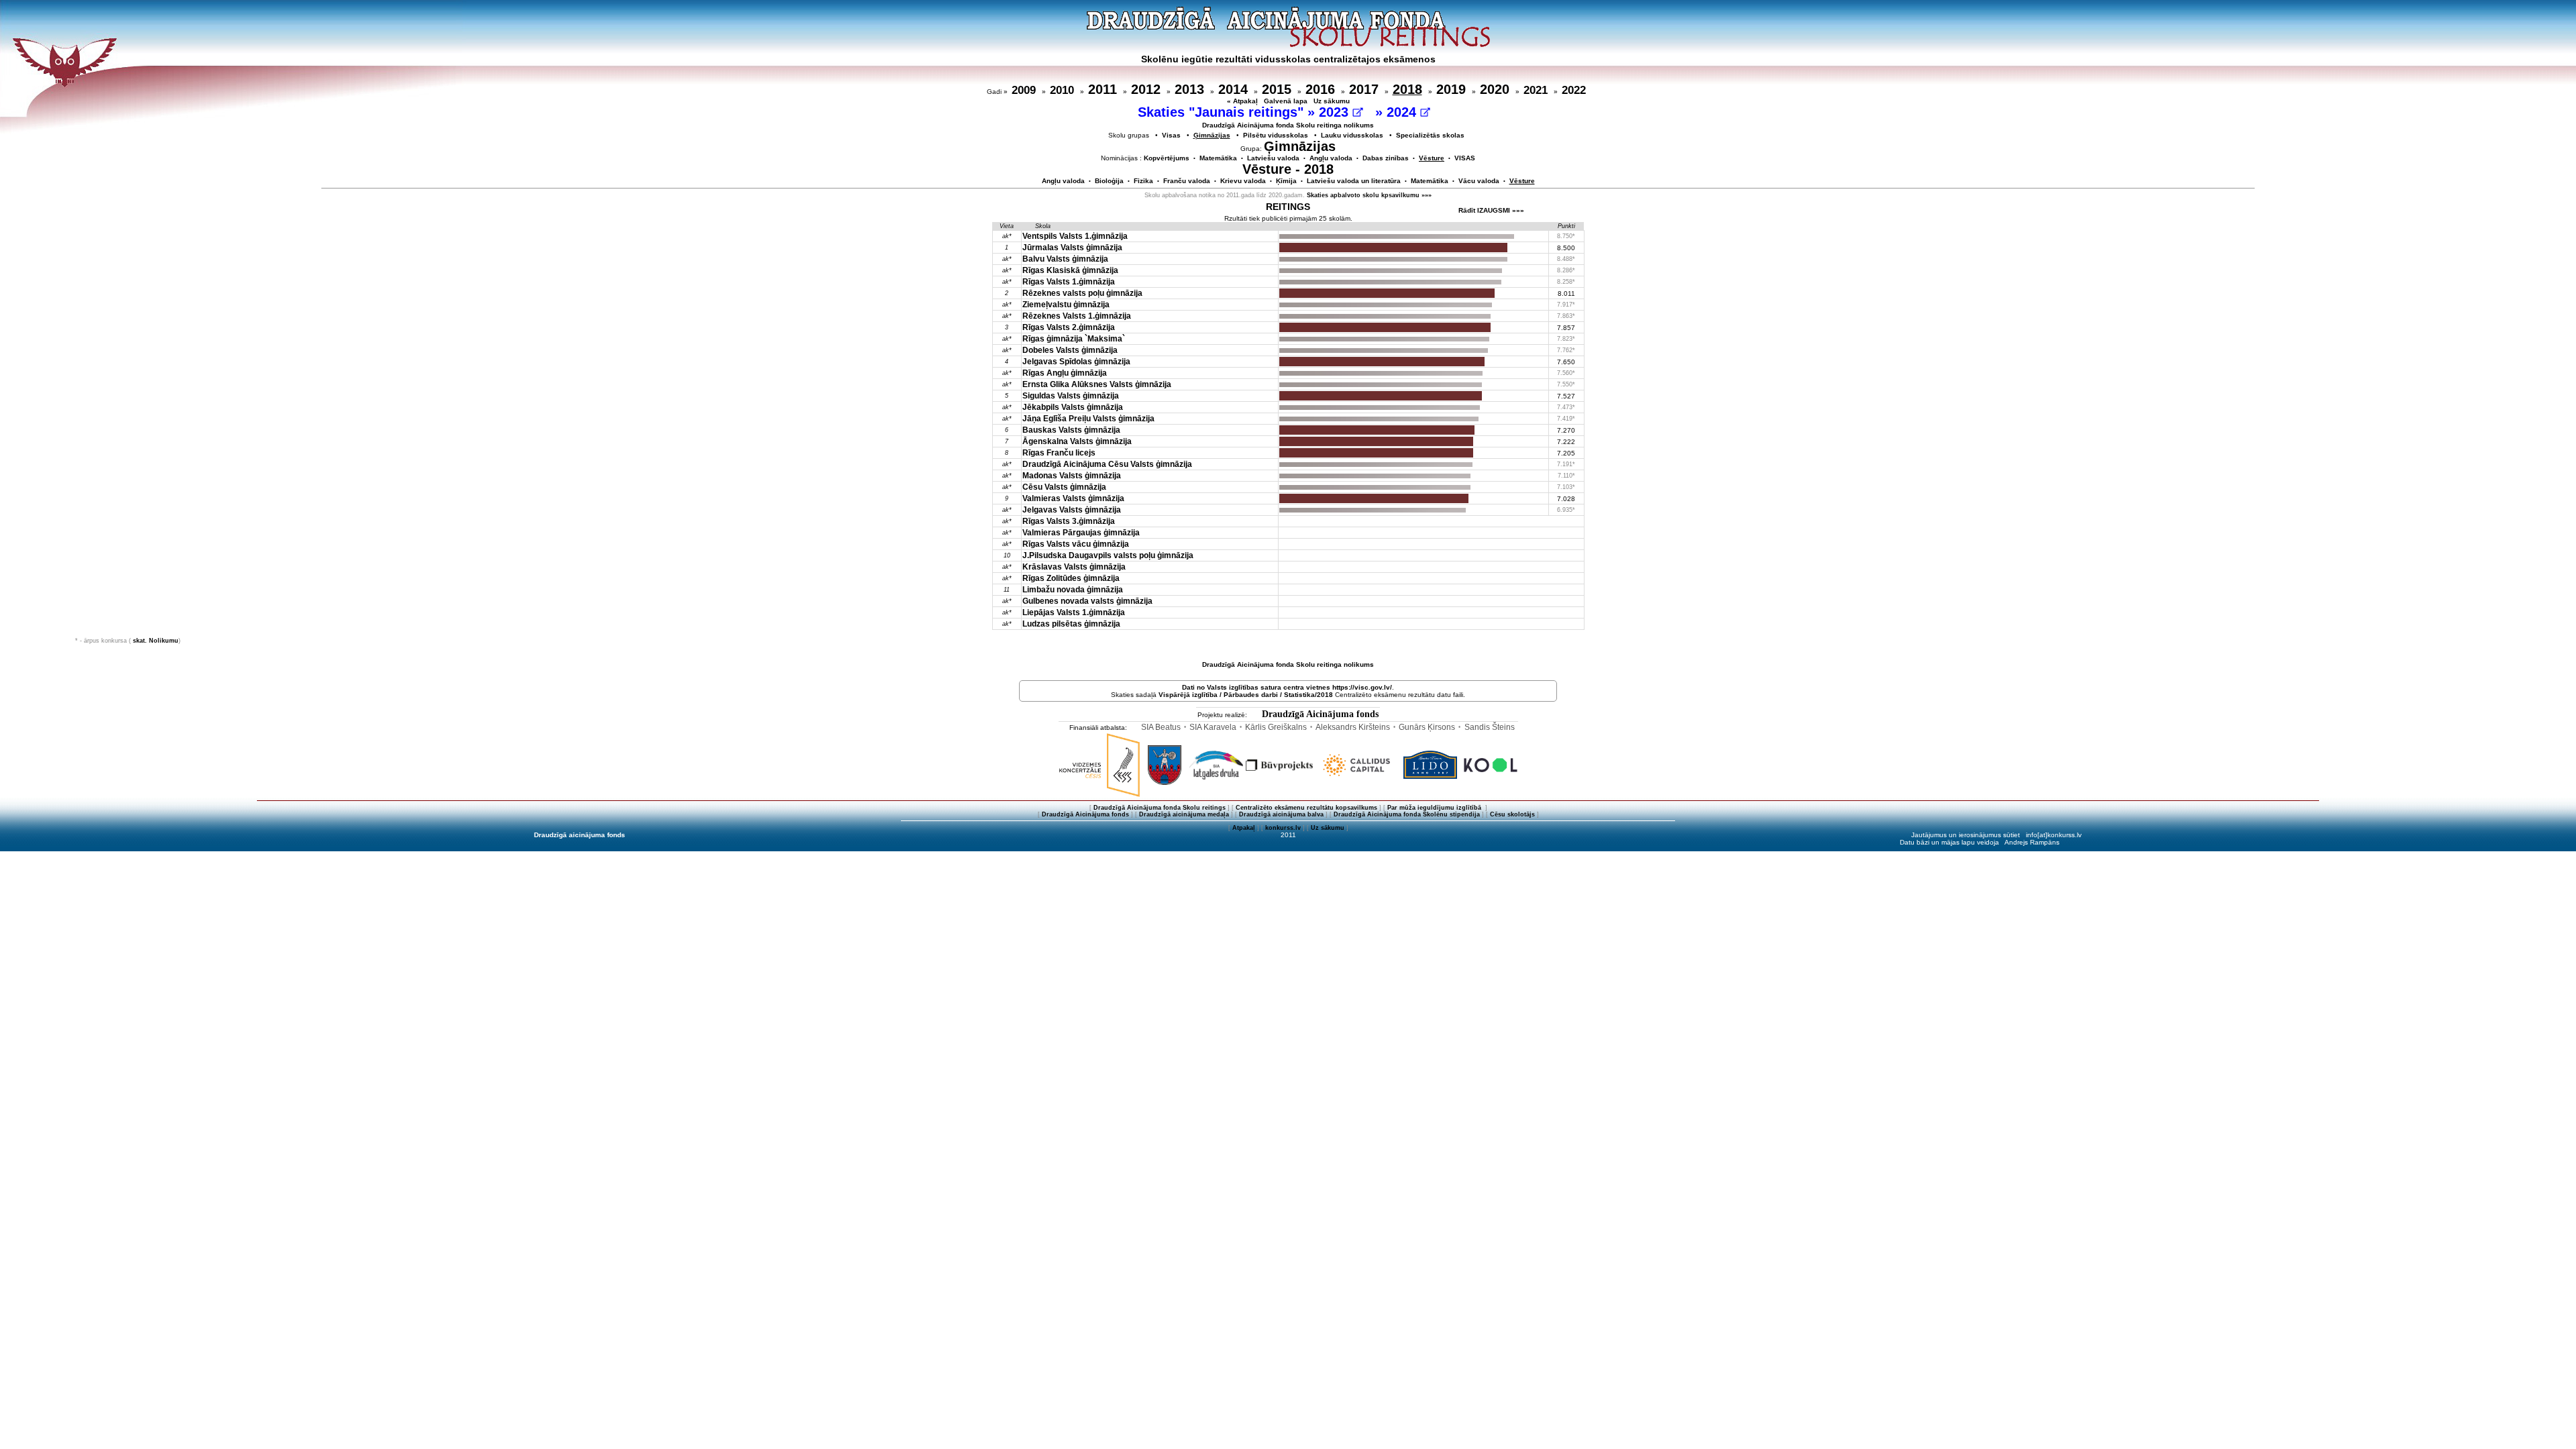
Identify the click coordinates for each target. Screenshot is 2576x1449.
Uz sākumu (1332, 101)
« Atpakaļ (1242, 101)
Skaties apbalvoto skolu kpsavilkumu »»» (1369, 195)
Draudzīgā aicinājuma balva (1281, 814)
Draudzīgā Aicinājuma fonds (1320, 714)
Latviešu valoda (1273, 158)
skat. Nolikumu (156, 641)
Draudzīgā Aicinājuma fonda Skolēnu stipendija (1407, 814)
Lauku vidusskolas (1352, 135)
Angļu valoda (1331, 158)
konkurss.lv (1283, 828)
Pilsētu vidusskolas (1276, 135)
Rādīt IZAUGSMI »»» (1491, 210)
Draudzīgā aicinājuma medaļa (1184, 814)
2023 (1336, 112)
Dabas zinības (1386, 158)
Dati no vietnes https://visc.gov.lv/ (1287, 687)
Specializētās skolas (1430, 135)
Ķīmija (1286, 181)
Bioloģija (1109, 181)
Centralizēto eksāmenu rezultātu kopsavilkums (1306, 808)
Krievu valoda (1243, 181)
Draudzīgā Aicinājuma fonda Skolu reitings (1160, 808)
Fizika (1143, 181)
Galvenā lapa (1286, 101)
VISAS (1465, 158)
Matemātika (1218, 158)
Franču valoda (1187, 181)
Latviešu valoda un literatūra (1354, 181)
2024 (1403, 112)
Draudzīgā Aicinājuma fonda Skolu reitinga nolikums (1288, 125)
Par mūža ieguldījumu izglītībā (1435, 808)
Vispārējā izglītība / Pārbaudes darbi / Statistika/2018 (1246, 695)
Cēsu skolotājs (1512, 814)
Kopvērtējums (1167, 158)
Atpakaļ (1244, 828)
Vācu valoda (1479, 181)
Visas (1171, 135)
